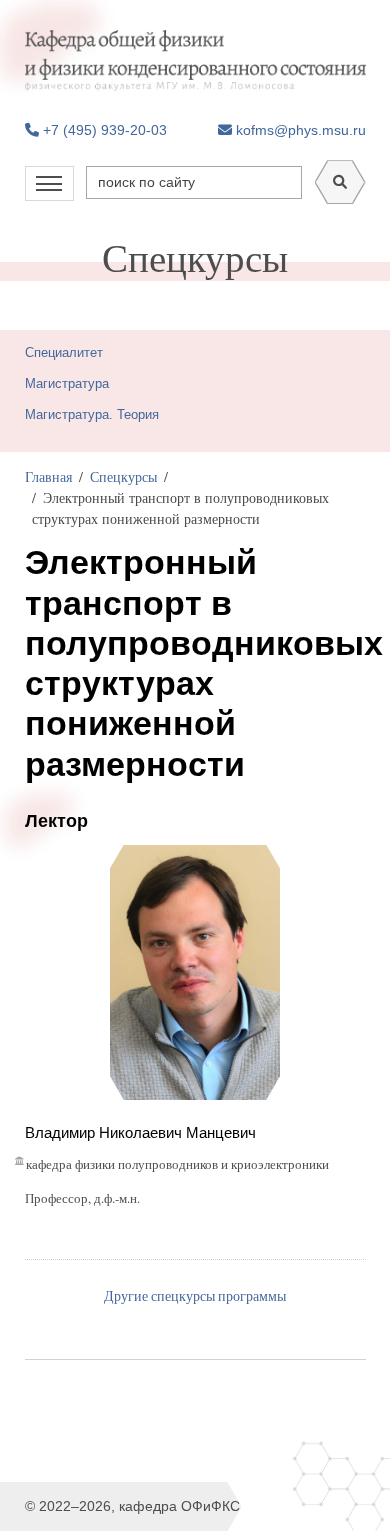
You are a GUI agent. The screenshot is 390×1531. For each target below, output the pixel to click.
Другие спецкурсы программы (195, 1295)
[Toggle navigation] (49, 183)
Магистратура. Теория (92, 414)
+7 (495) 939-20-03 (103, 130)
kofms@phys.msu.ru (299, 130)
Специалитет (64, 352)
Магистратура (67, 383)
